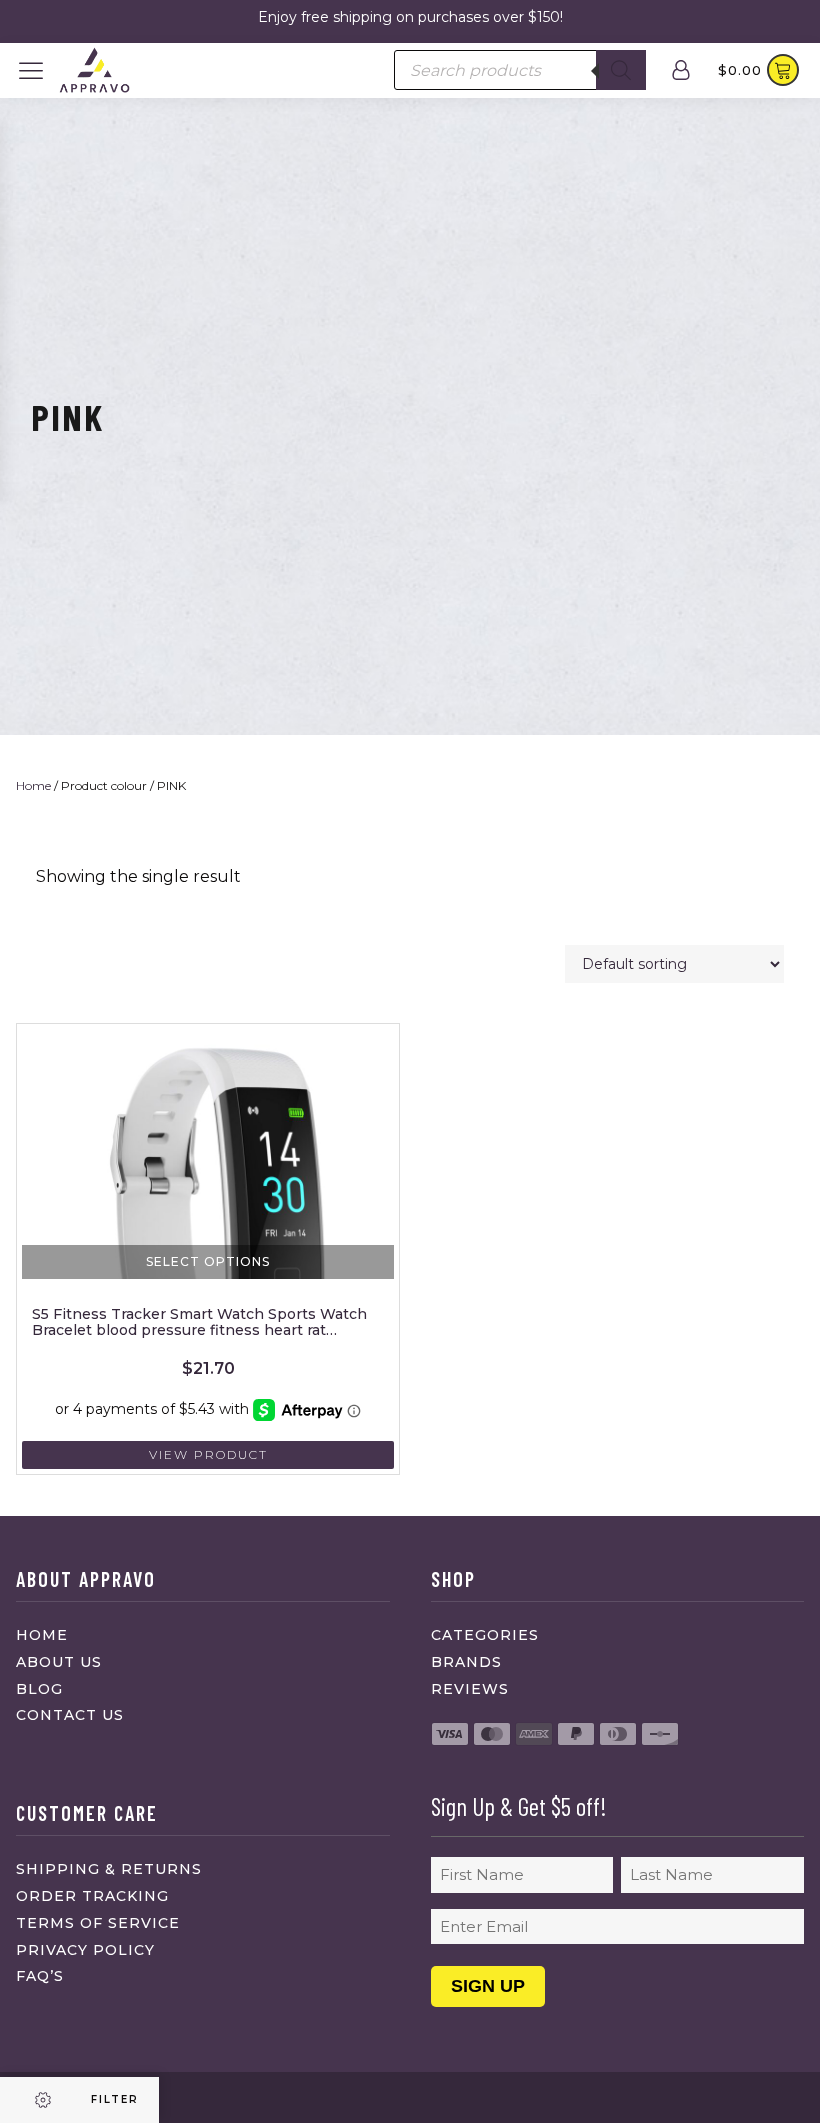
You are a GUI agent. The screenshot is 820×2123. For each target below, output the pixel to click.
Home (33, 785)
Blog (39, 1689)
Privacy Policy (85, 1950)
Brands (466, 1662)
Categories (485, 1635)
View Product (208, 1454)
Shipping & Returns (109, 1869)
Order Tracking (92, 1896)
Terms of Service (98, 1923)
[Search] (621, 70)
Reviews (470, 1689)
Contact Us (70, 1715)
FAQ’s (40, 1976)
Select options (208, 1261)
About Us (59, 1662)
